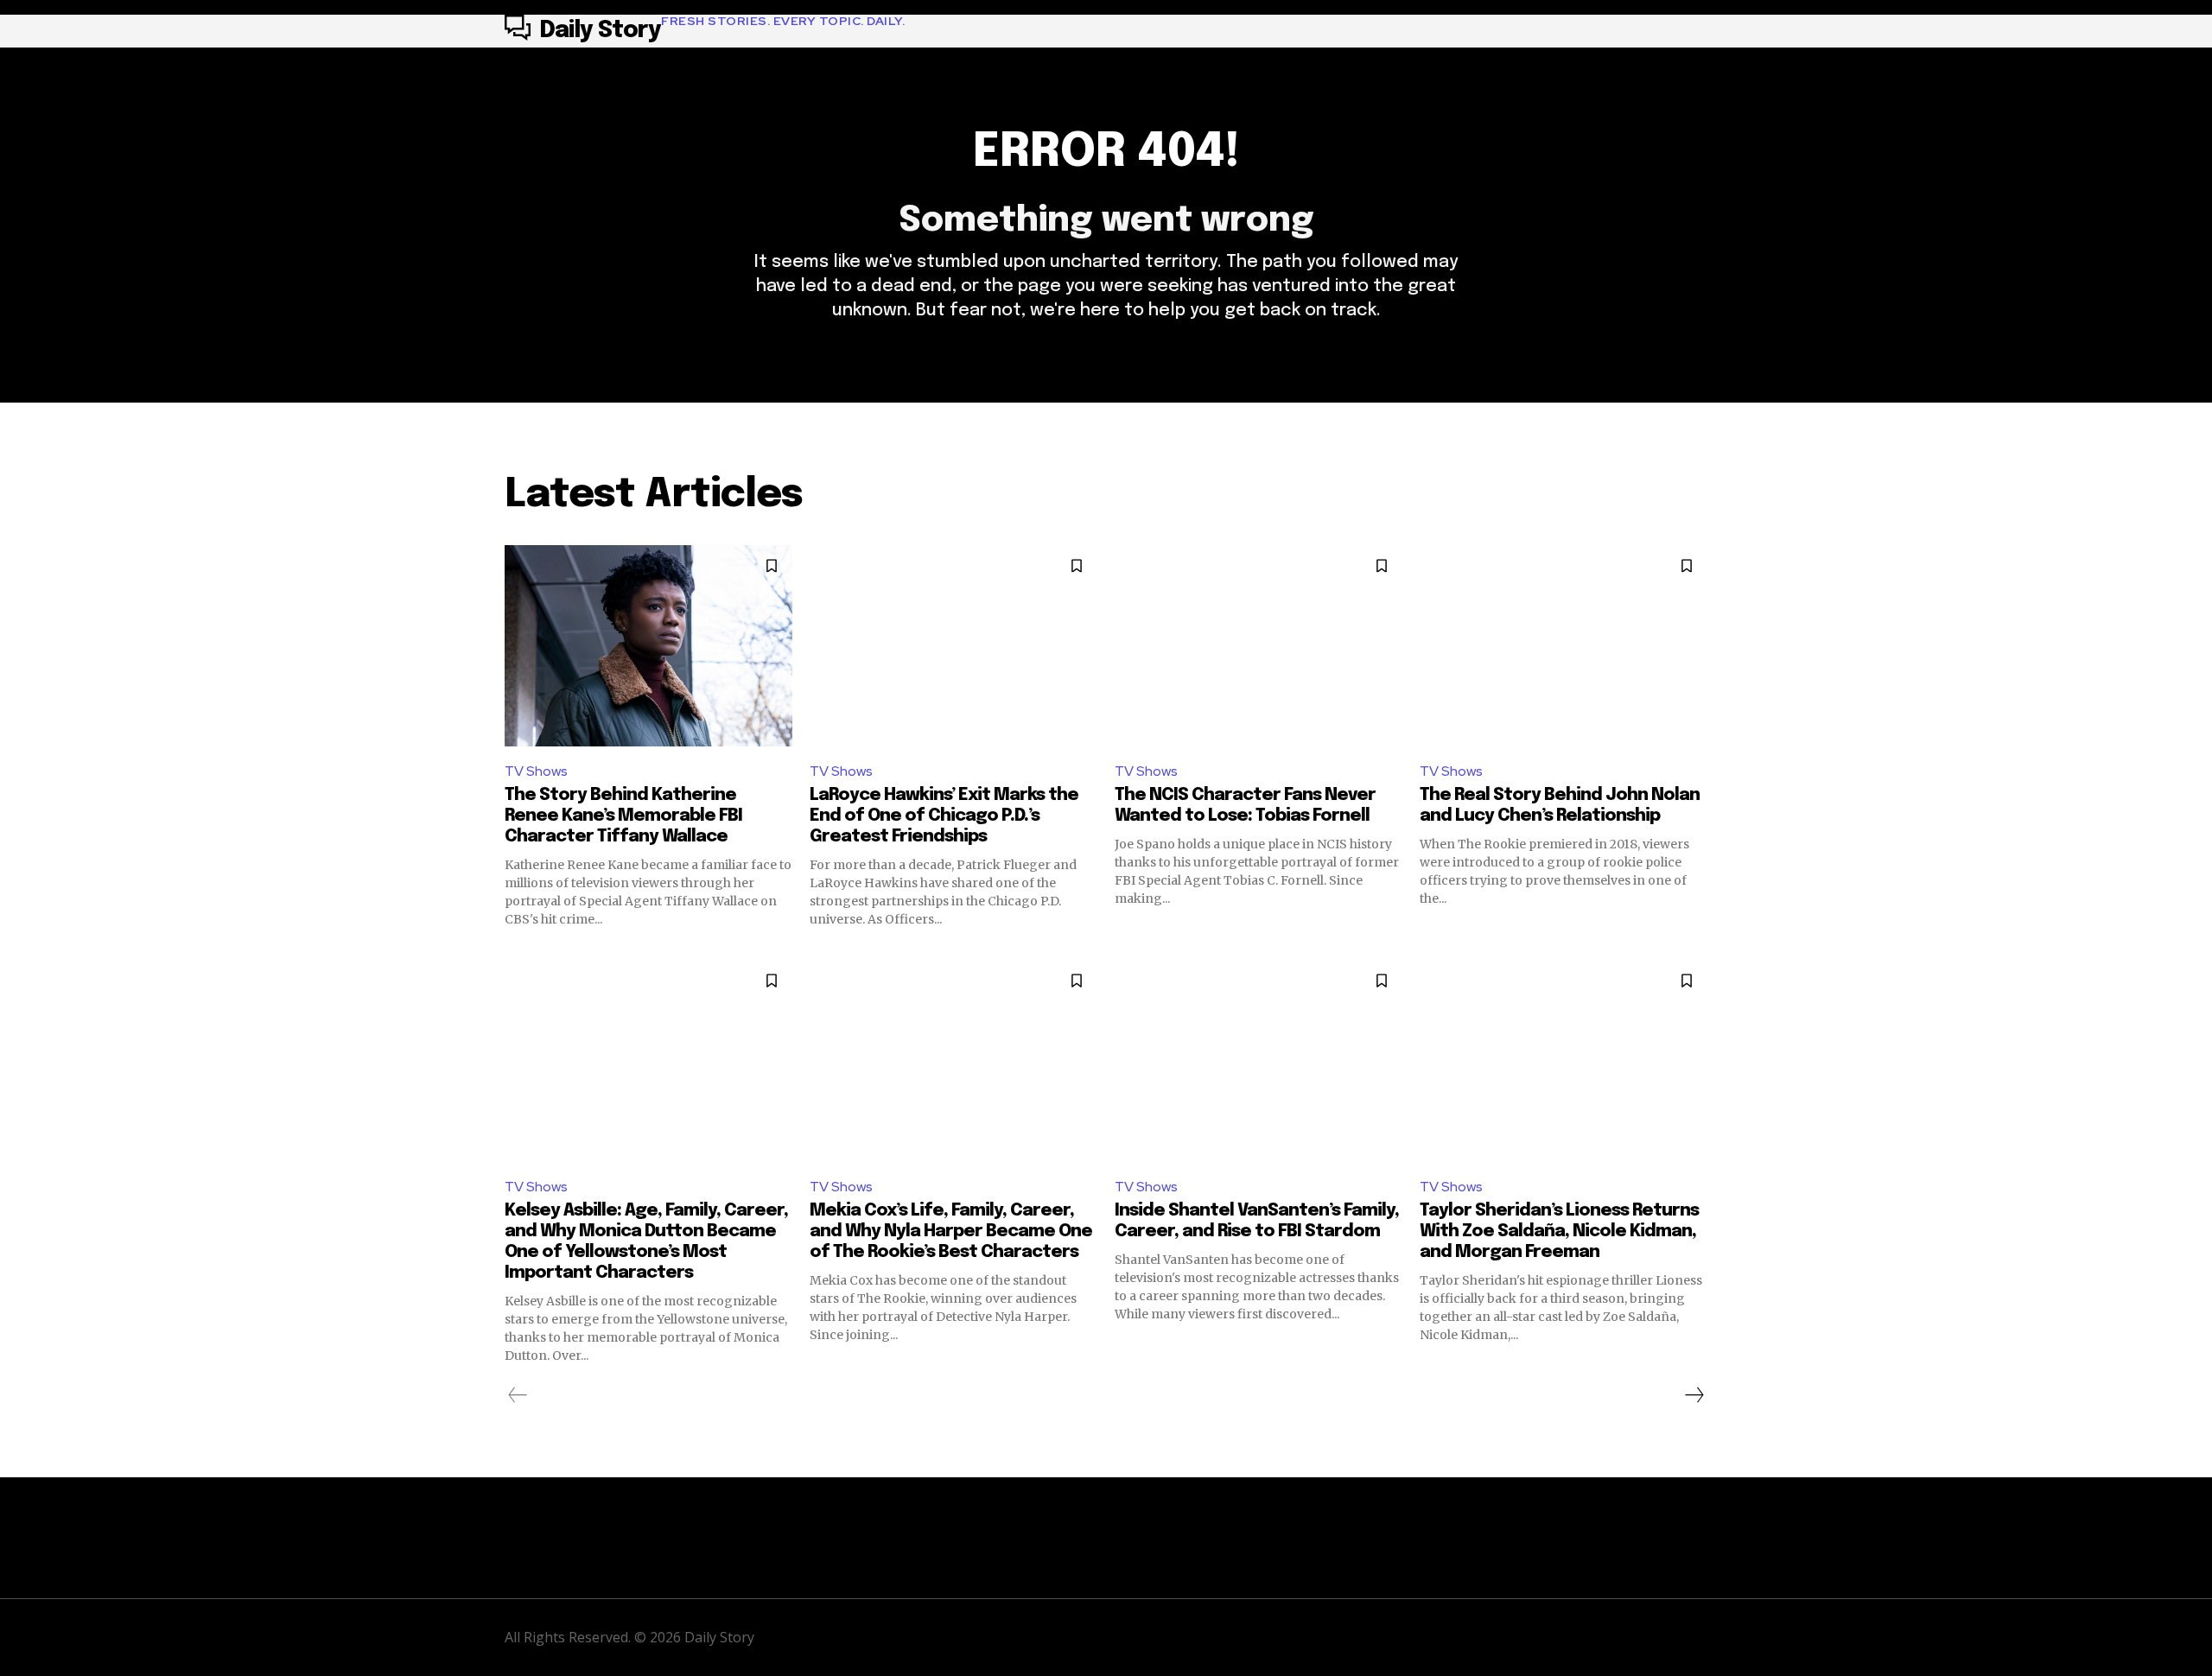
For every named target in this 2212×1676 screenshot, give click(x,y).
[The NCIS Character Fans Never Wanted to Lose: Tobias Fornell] (1259, 646)
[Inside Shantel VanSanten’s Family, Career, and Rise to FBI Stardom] (1259, 1060)
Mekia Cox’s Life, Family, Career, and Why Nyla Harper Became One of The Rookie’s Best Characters (951, 1232)
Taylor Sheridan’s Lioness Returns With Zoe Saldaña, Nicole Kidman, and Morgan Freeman (1559, 1232)
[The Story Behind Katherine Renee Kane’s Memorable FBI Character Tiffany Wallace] (648, 646)
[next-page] (1694, 1395)
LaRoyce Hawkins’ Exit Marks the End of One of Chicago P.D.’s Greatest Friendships (944, 816)
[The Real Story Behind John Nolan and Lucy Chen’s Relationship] (1564, 646)
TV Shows (536, 771)
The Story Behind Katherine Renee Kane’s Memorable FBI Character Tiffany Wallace (623, 816)
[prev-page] (518, 1395)
